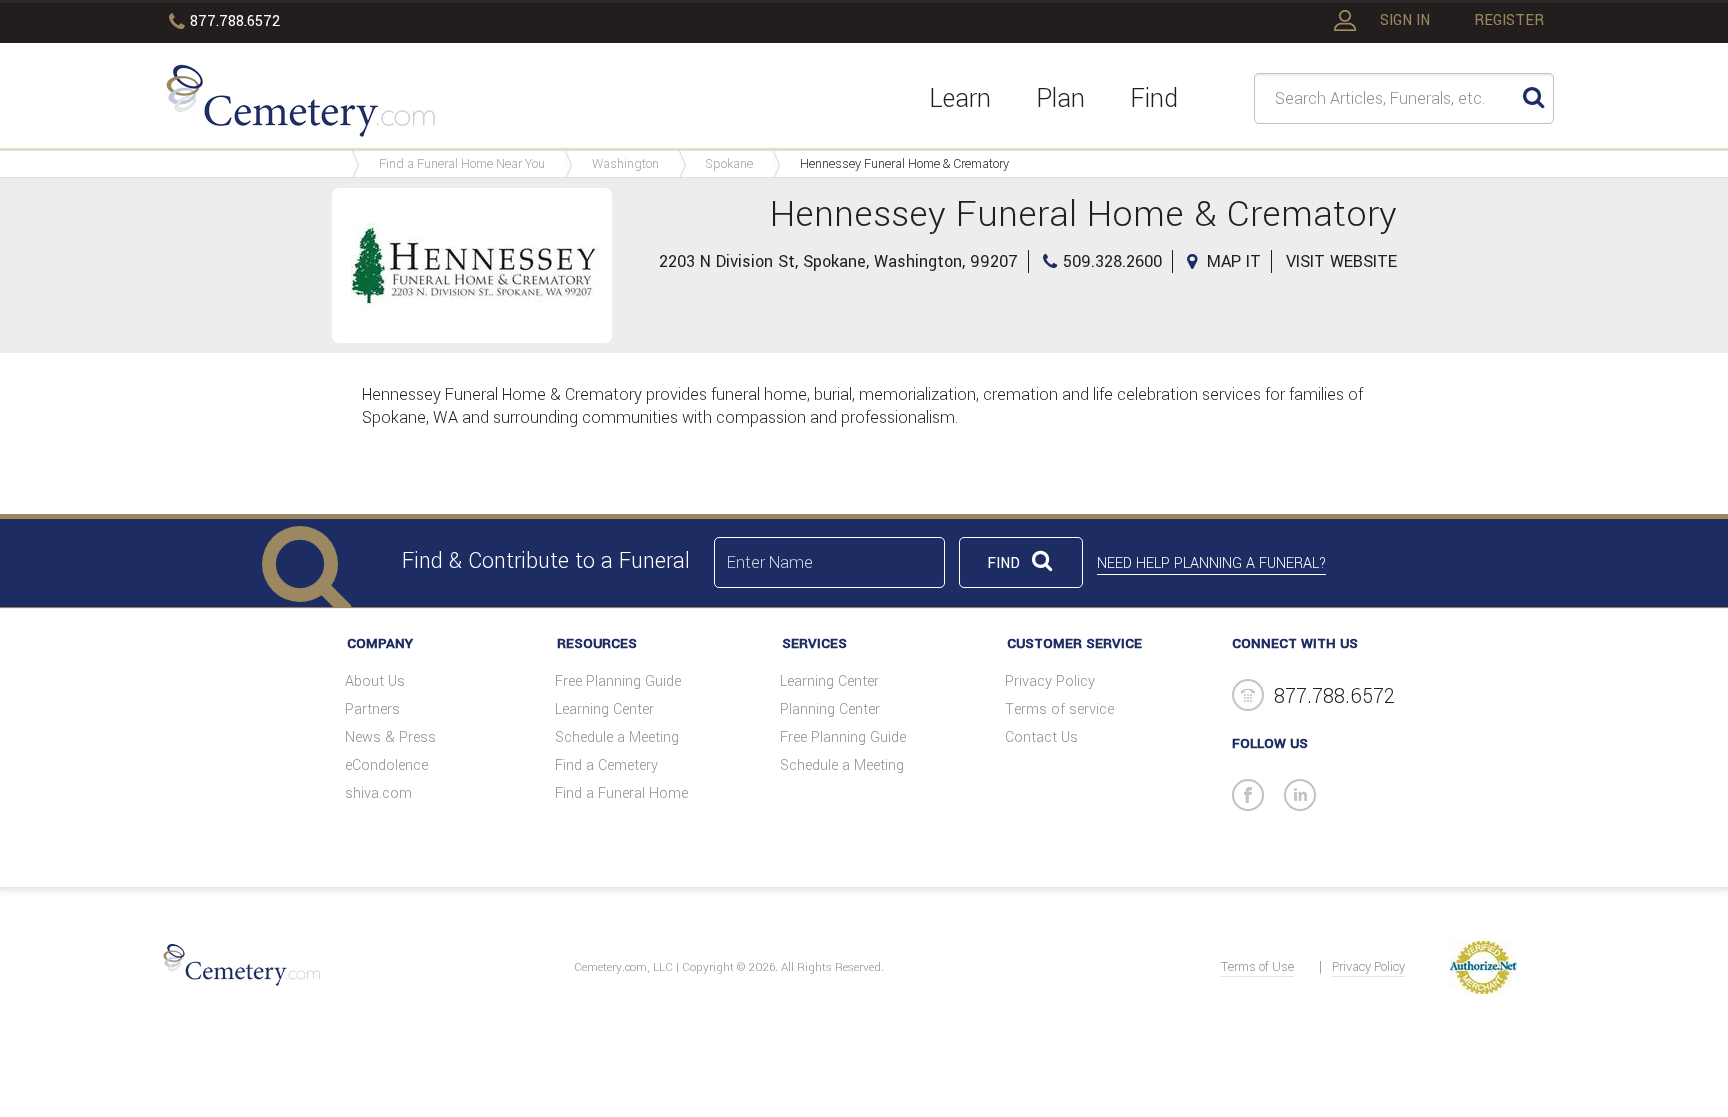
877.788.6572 (235, 21)
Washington (625, 164)
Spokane (729, 164)
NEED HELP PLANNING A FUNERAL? (1211, 563)
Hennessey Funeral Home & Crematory (904, 164)
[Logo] (300, 104)
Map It (1234, 261)
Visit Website (1341, 261)
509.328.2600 (1112, 261)
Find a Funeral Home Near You (462, 164)
